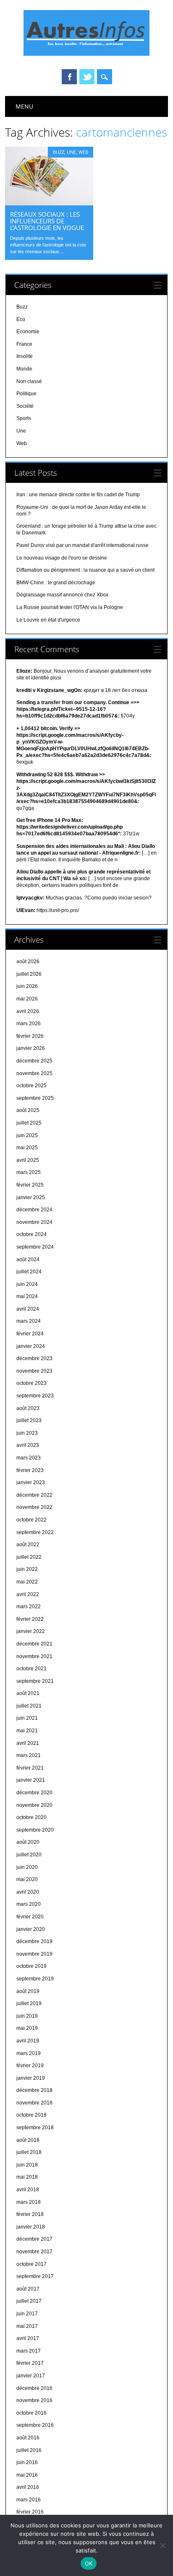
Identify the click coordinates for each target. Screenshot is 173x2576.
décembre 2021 (34, 1644)
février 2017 (30, 2363)
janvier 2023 (31, 1482)
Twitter (87, 77)
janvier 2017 (31, 2376)
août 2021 (28, 1693)
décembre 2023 (34, 1358)
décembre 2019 (34, 1941)
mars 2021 (29, 1755)
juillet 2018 (29, 2152)
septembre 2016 (35, 2425)
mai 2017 (27, 2326)
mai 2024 (27, 1296)
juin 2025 (27, 1135)
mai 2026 (27, 999)
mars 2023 (29, 1458)
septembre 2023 (35, 1396)
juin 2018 (27, 2165)
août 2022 (28, 1545)
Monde (24, 369)
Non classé (29, 381)
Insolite (25, 356)
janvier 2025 (31, 1197)
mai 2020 (27, 1879)
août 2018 (28, 2140)
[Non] (163, 2545)
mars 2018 (29, 2202)
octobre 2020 (31, 1817)
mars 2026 (29, 1024)
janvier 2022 (31, 1631)
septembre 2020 (35, 1830)
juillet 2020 (29, 1855)
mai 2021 (27, 1731)
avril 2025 (28, 1160)
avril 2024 (28, 1309)
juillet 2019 (29, 2003)
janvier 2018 (31, 2227)
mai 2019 (27, 2028)
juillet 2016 (29, 2450)
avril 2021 (28, 1743)
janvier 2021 (31, 1780)
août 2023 (28, 1408)
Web (83, 152)
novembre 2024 (34, 1222)
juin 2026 (27, 986)
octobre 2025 (31, 1086)
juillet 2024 (29, 1272)
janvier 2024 (31, 1346)
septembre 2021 (35, 1681)
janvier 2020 (31, 1929)
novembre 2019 (34, 1954)
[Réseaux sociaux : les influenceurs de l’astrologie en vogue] (49, 203)
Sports (24, 418)
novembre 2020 (34, 1805)
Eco (21, 319)
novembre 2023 (34, 1371)
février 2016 (30, 2512)
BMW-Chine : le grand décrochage (56, 583)
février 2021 (30, 1768)
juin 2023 (27, 1433)
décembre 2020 (34, 1793)
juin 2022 (27, 1569)
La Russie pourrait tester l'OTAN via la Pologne (70, 607)
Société (25, 406)
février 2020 (30, 1917)
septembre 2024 (35, 1247)
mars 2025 (29, 1172)
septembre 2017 (35, 2276)
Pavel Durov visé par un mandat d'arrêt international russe (83, 545)
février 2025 (30, 1185)
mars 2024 (29, 1321)
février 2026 (30, 1036)
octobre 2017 (31, 2264)
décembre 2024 (34, 1210)
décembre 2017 (34, 2239)
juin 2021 (27, 1718)
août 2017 (28, 2289)
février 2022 (30, 1619)
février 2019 (30, 2065)
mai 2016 (27, 2475)
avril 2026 (28, 1011)
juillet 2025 (29, 1123)
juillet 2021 (29, 1706)
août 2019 (28, 1991)
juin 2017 (27, 2314)
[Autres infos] (86, 54)
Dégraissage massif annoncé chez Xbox (62, 595)
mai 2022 (27, 1582)
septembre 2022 (35, 1532)
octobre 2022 (31, 1520)
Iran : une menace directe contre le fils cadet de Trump (78, 495)
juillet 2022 (29, 1557)
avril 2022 (28, 1594)
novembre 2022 (34, 1507)
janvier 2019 (31, 2078)
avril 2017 (28, 2338)
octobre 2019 (31, 1966)
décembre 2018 (34, 2090)
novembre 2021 (34, 1656)
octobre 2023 (31, 1383)
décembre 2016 (34, 2388)
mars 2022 (29, 1607)
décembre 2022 (34, 1495)
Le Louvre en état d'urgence (48, 620)
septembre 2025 (35, 1098)
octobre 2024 (31, 1234)
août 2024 (28, 1259)
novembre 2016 (34, 2400)
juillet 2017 (29, 2301)
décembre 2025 (34, 1061)
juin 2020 (27, 1867)
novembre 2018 (34, 2103)
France (24, 344)
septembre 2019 (35, 1979)
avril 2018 (28, 2190)
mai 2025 (27, 1148)
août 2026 (28, 961)
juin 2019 (27, 2016)
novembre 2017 (34, 2252)
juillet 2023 (29, 1420)
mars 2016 (29, 2500)
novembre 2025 (34, 1073)
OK (89, 2563)
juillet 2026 (29, 974)
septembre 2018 (35, 2128)
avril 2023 (28, 1445)
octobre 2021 (31, 1669)
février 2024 (30, 1334)
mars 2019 (29, 2053)
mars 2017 (29, 2351)
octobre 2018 (31, 2115)
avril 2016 (28, 2487)
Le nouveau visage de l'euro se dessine (62, 558)
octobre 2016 (31, 2413)
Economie (28, 332)
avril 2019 (28, 2041)
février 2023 (30, 1470)
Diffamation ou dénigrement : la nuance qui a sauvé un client (85, 570)
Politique (26, 394)
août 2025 (28, 1110)
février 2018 (30, 2214)
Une (71, 152)
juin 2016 (27, 2462)
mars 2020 (29, 1904)
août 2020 (28, 1842)
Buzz (59, 152)
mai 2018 (27, 2177)
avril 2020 (28, 1892)
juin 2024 (27, 1284)
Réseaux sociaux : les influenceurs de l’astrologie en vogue (47, 221)
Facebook (69, 77)
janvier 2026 (31, 1048)
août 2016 (28, 2438)
